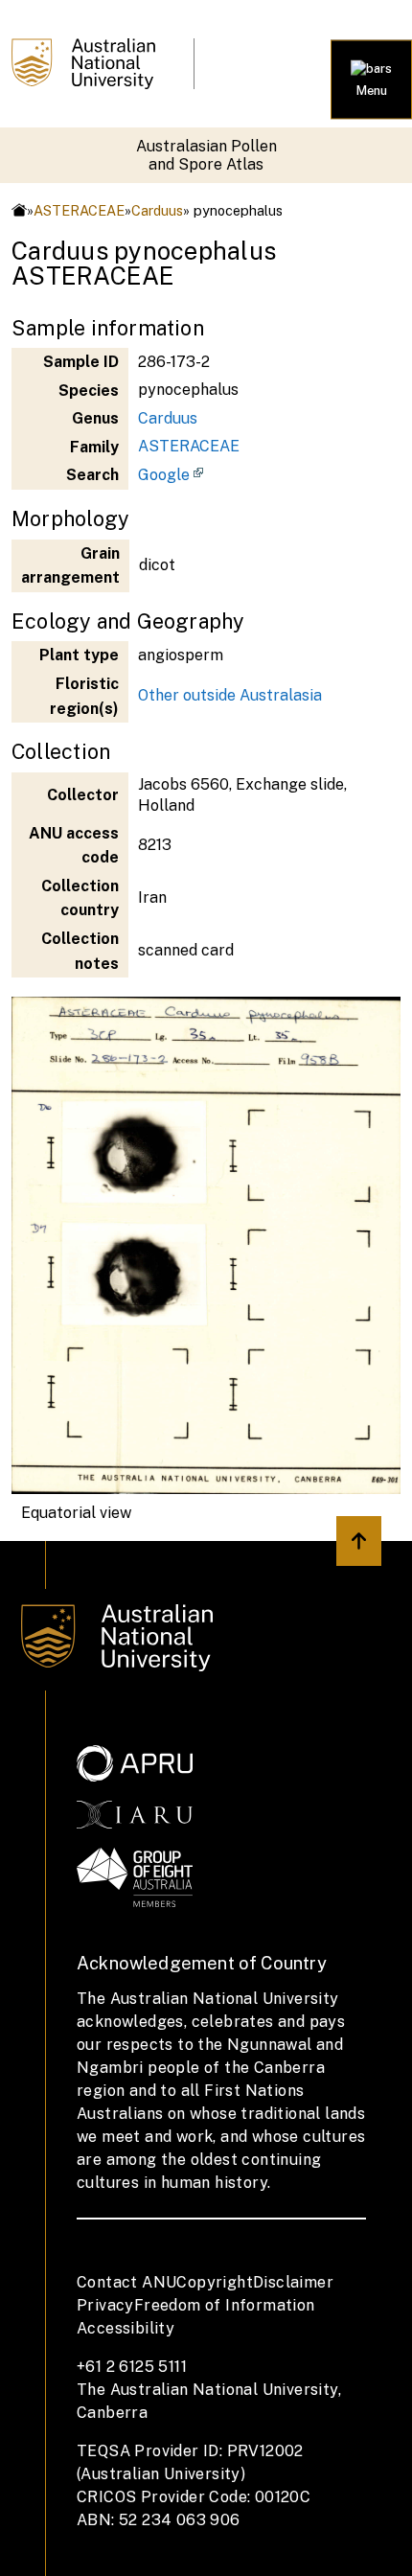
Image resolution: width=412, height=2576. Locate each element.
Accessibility (126, 2328)
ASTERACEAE (79, 210)
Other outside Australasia (230, 695)
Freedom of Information (225, 2305)
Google (164, 475)
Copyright (215, 2282)
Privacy (105, 2305)
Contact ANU (126, 2282)
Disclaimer (293, 2282)
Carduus (157, 210)
